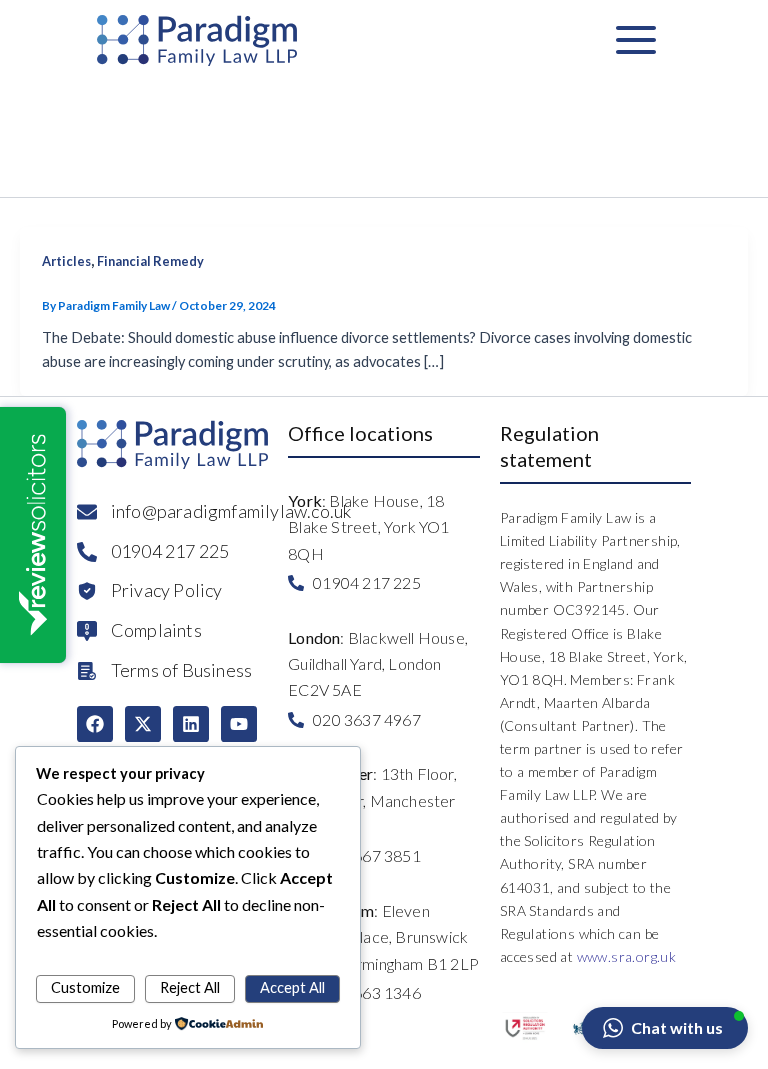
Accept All (292, 987)
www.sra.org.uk (627, 956)
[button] (665, 1028)
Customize (85, 987)
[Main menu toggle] (636, 40)
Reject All (190, 987)
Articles (66, 261)
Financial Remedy (150, 261)
